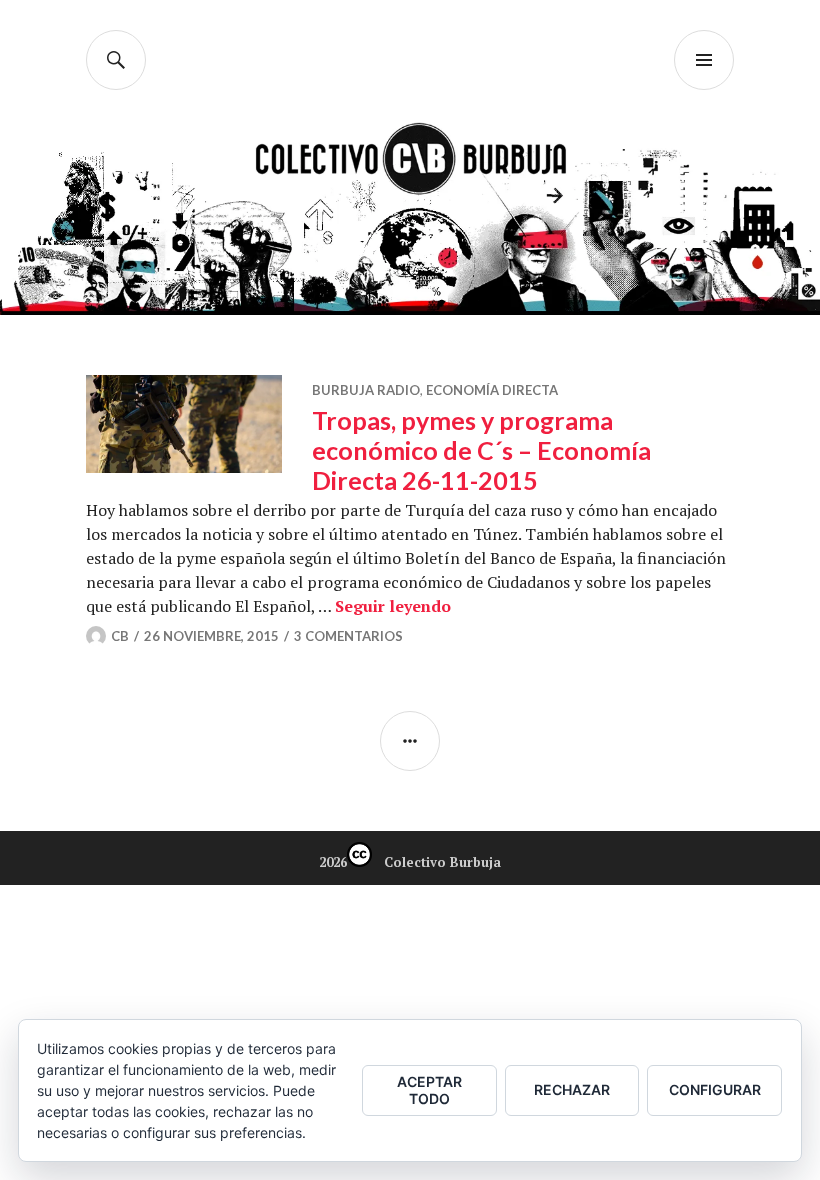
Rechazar (572, 1089)
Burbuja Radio (366, 390)
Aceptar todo (429, 1090)
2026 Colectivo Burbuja (410, 862)
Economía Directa (492, 390)
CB (120, 636)
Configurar (715, 1089)
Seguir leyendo (393, 606)
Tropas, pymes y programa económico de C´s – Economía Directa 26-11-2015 (481, 450)
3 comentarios (348, 636)
